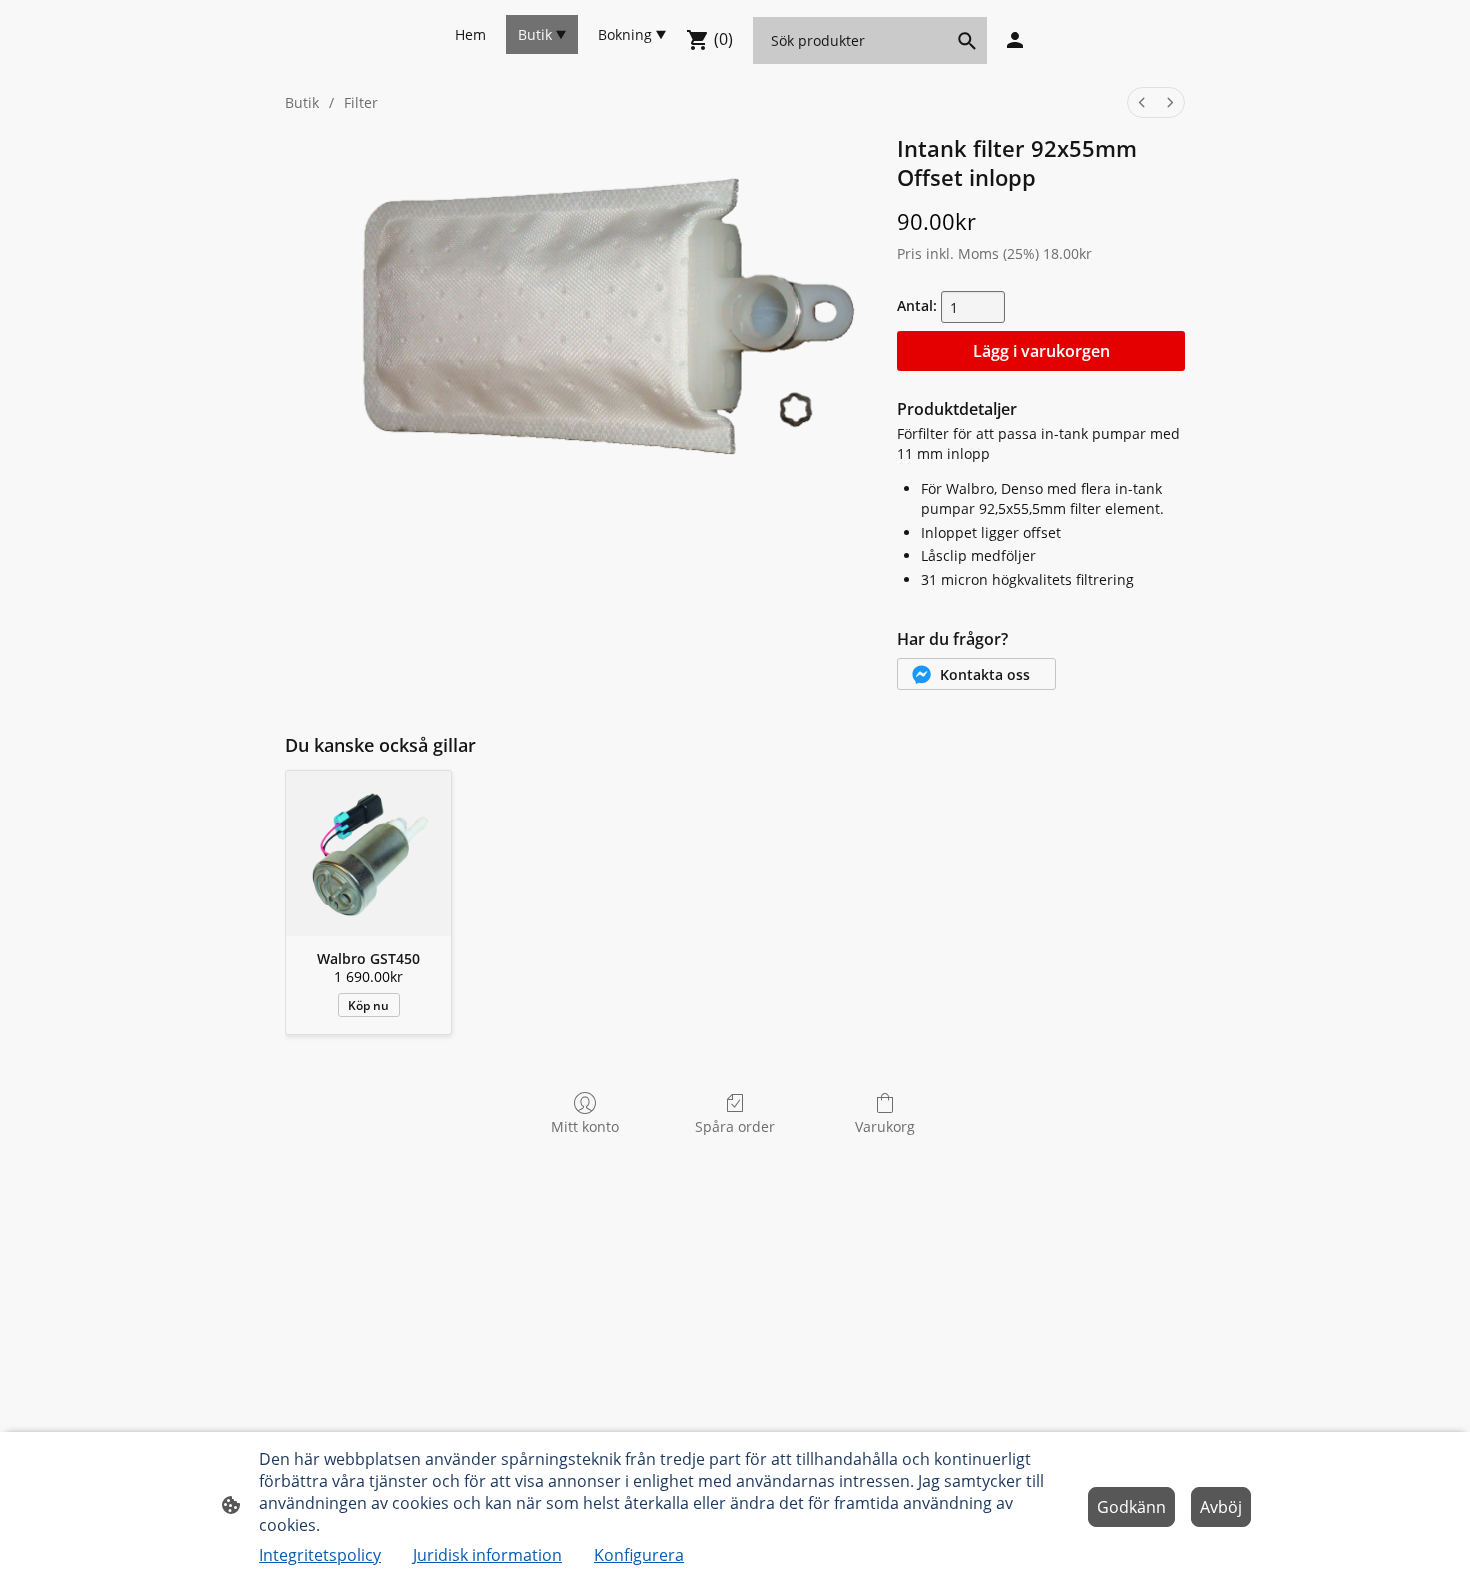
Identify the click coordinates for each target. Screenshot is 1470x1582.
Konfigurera (639, 1555)
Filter (361, 102)
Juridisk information (487, 1555)
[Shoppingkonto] (1015, 40)
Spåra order (735, 1126)
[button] (976, 674)
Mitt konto (585, 1126)
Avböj (1221, 1507)
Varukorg (885, 1126)
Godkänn (1131, 1507)
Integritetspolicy (320, 1555)
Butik (302, 102)
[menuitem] (1142, 102)
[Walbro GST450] (368, 853)
